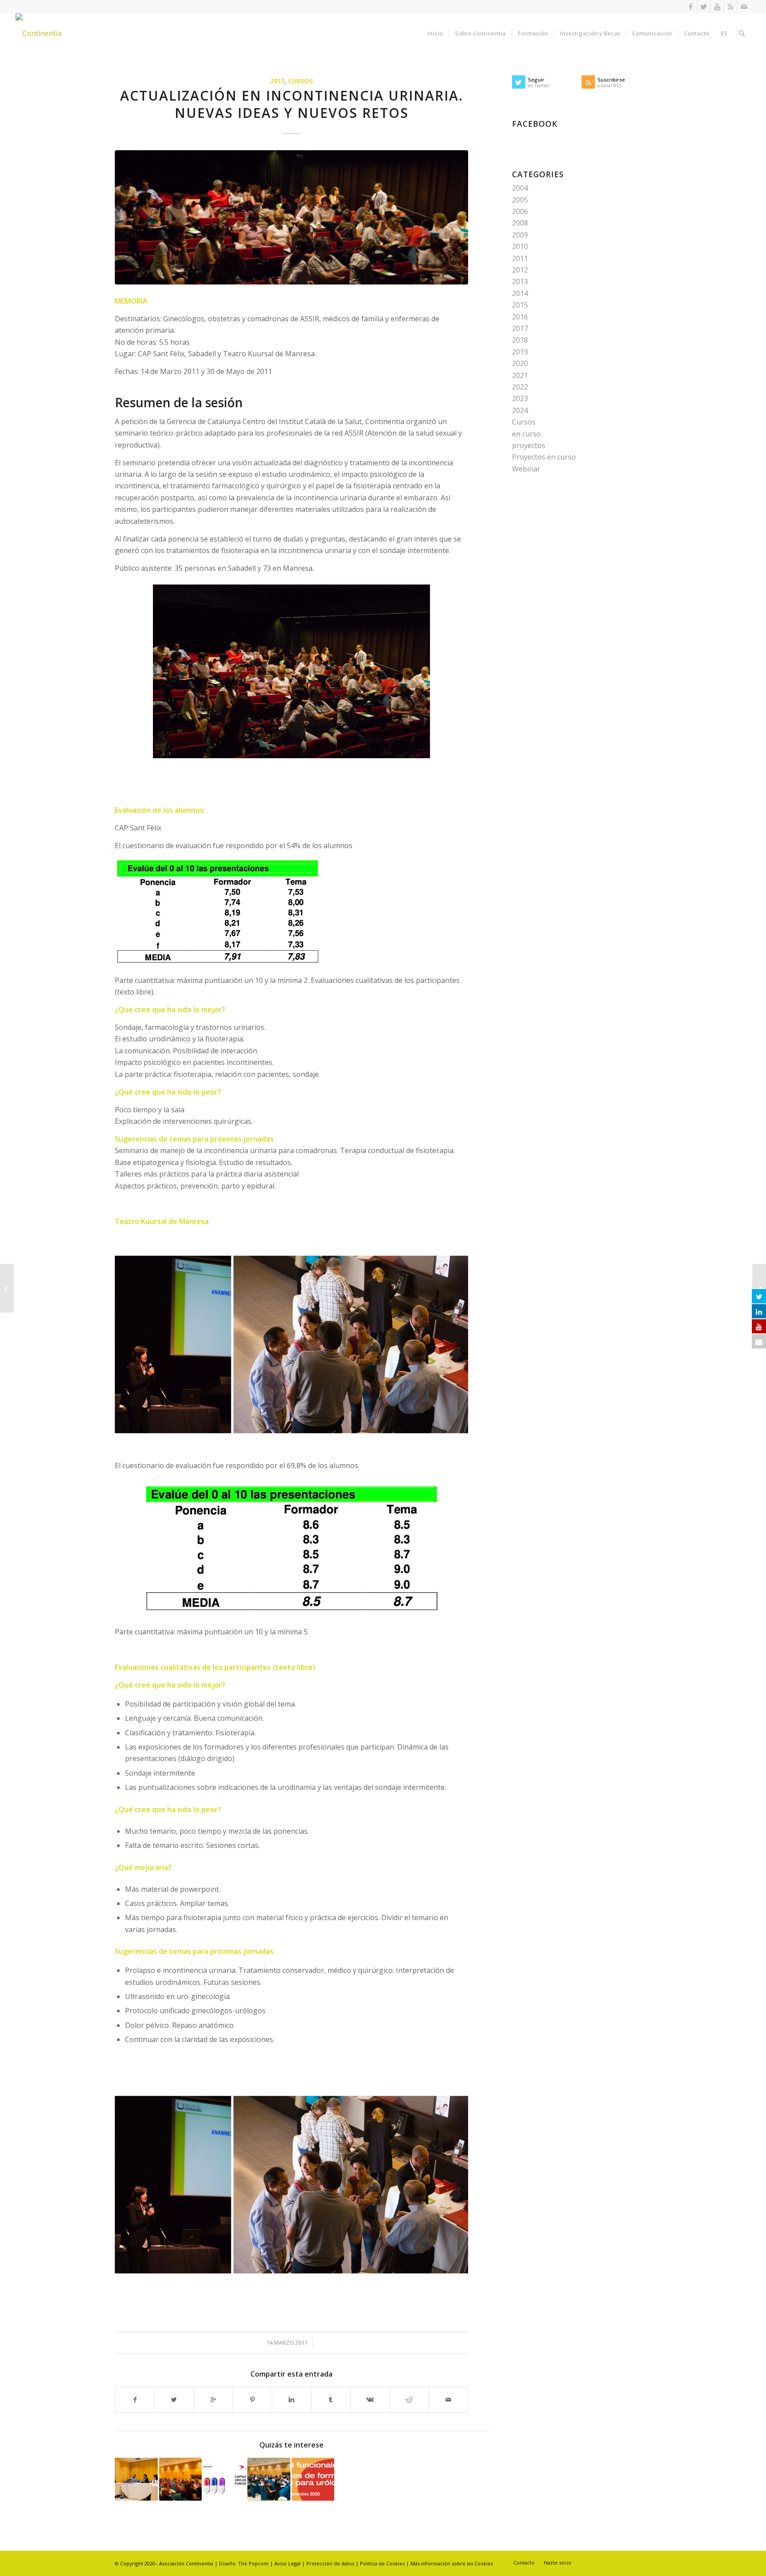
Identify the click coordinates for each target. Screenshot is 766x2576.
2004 (520, 188)
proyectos (529, 445)
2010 (520, 246)
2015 (520, 305)
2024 (520, 410)
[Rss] (730, 7)
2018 (520, 340)
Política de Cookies (382, 2563)
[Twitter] (704, 7)
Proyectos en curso (544, 457)
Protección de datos (331, 2563)
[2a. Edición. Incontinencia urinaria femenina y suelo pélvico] (181, 2479)
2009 (520, 235)
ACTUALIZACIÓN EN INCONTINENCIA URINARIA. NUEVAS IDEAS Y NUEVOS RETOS (292, 104)
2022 (520, 387)
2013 (520, 281)
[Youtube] (717, 7)
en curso (526, 434)
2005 (520, 200)
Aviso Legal (287, 2563)
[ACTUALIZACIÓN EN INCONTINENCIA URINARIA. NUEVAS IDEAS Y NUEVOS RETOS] (291, 217)
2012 (520, 270)
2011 (277, 81)
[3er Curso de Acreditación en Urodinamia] (136, 2479)
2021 (520, 375)
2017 (520, 328)
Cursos (301, 81)
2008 (520, 223)
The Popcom (253, 2563)
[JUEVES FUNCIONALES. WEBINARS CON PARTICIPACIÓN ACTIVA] (313, 2479)
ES (724, 33)
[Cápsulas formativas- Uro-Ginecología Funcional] (225, 2479)
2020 (520, 363)
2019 (520, 352)
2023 (520, 398)
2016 (520, 317)
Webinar (526, 469)
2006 (520, 211)
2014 (520, 293)
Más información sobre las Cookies (452, 2563)
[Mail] (744, 7)
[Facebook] (690, 7)
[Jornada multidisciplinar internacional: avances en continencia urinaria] (269, 2479)
